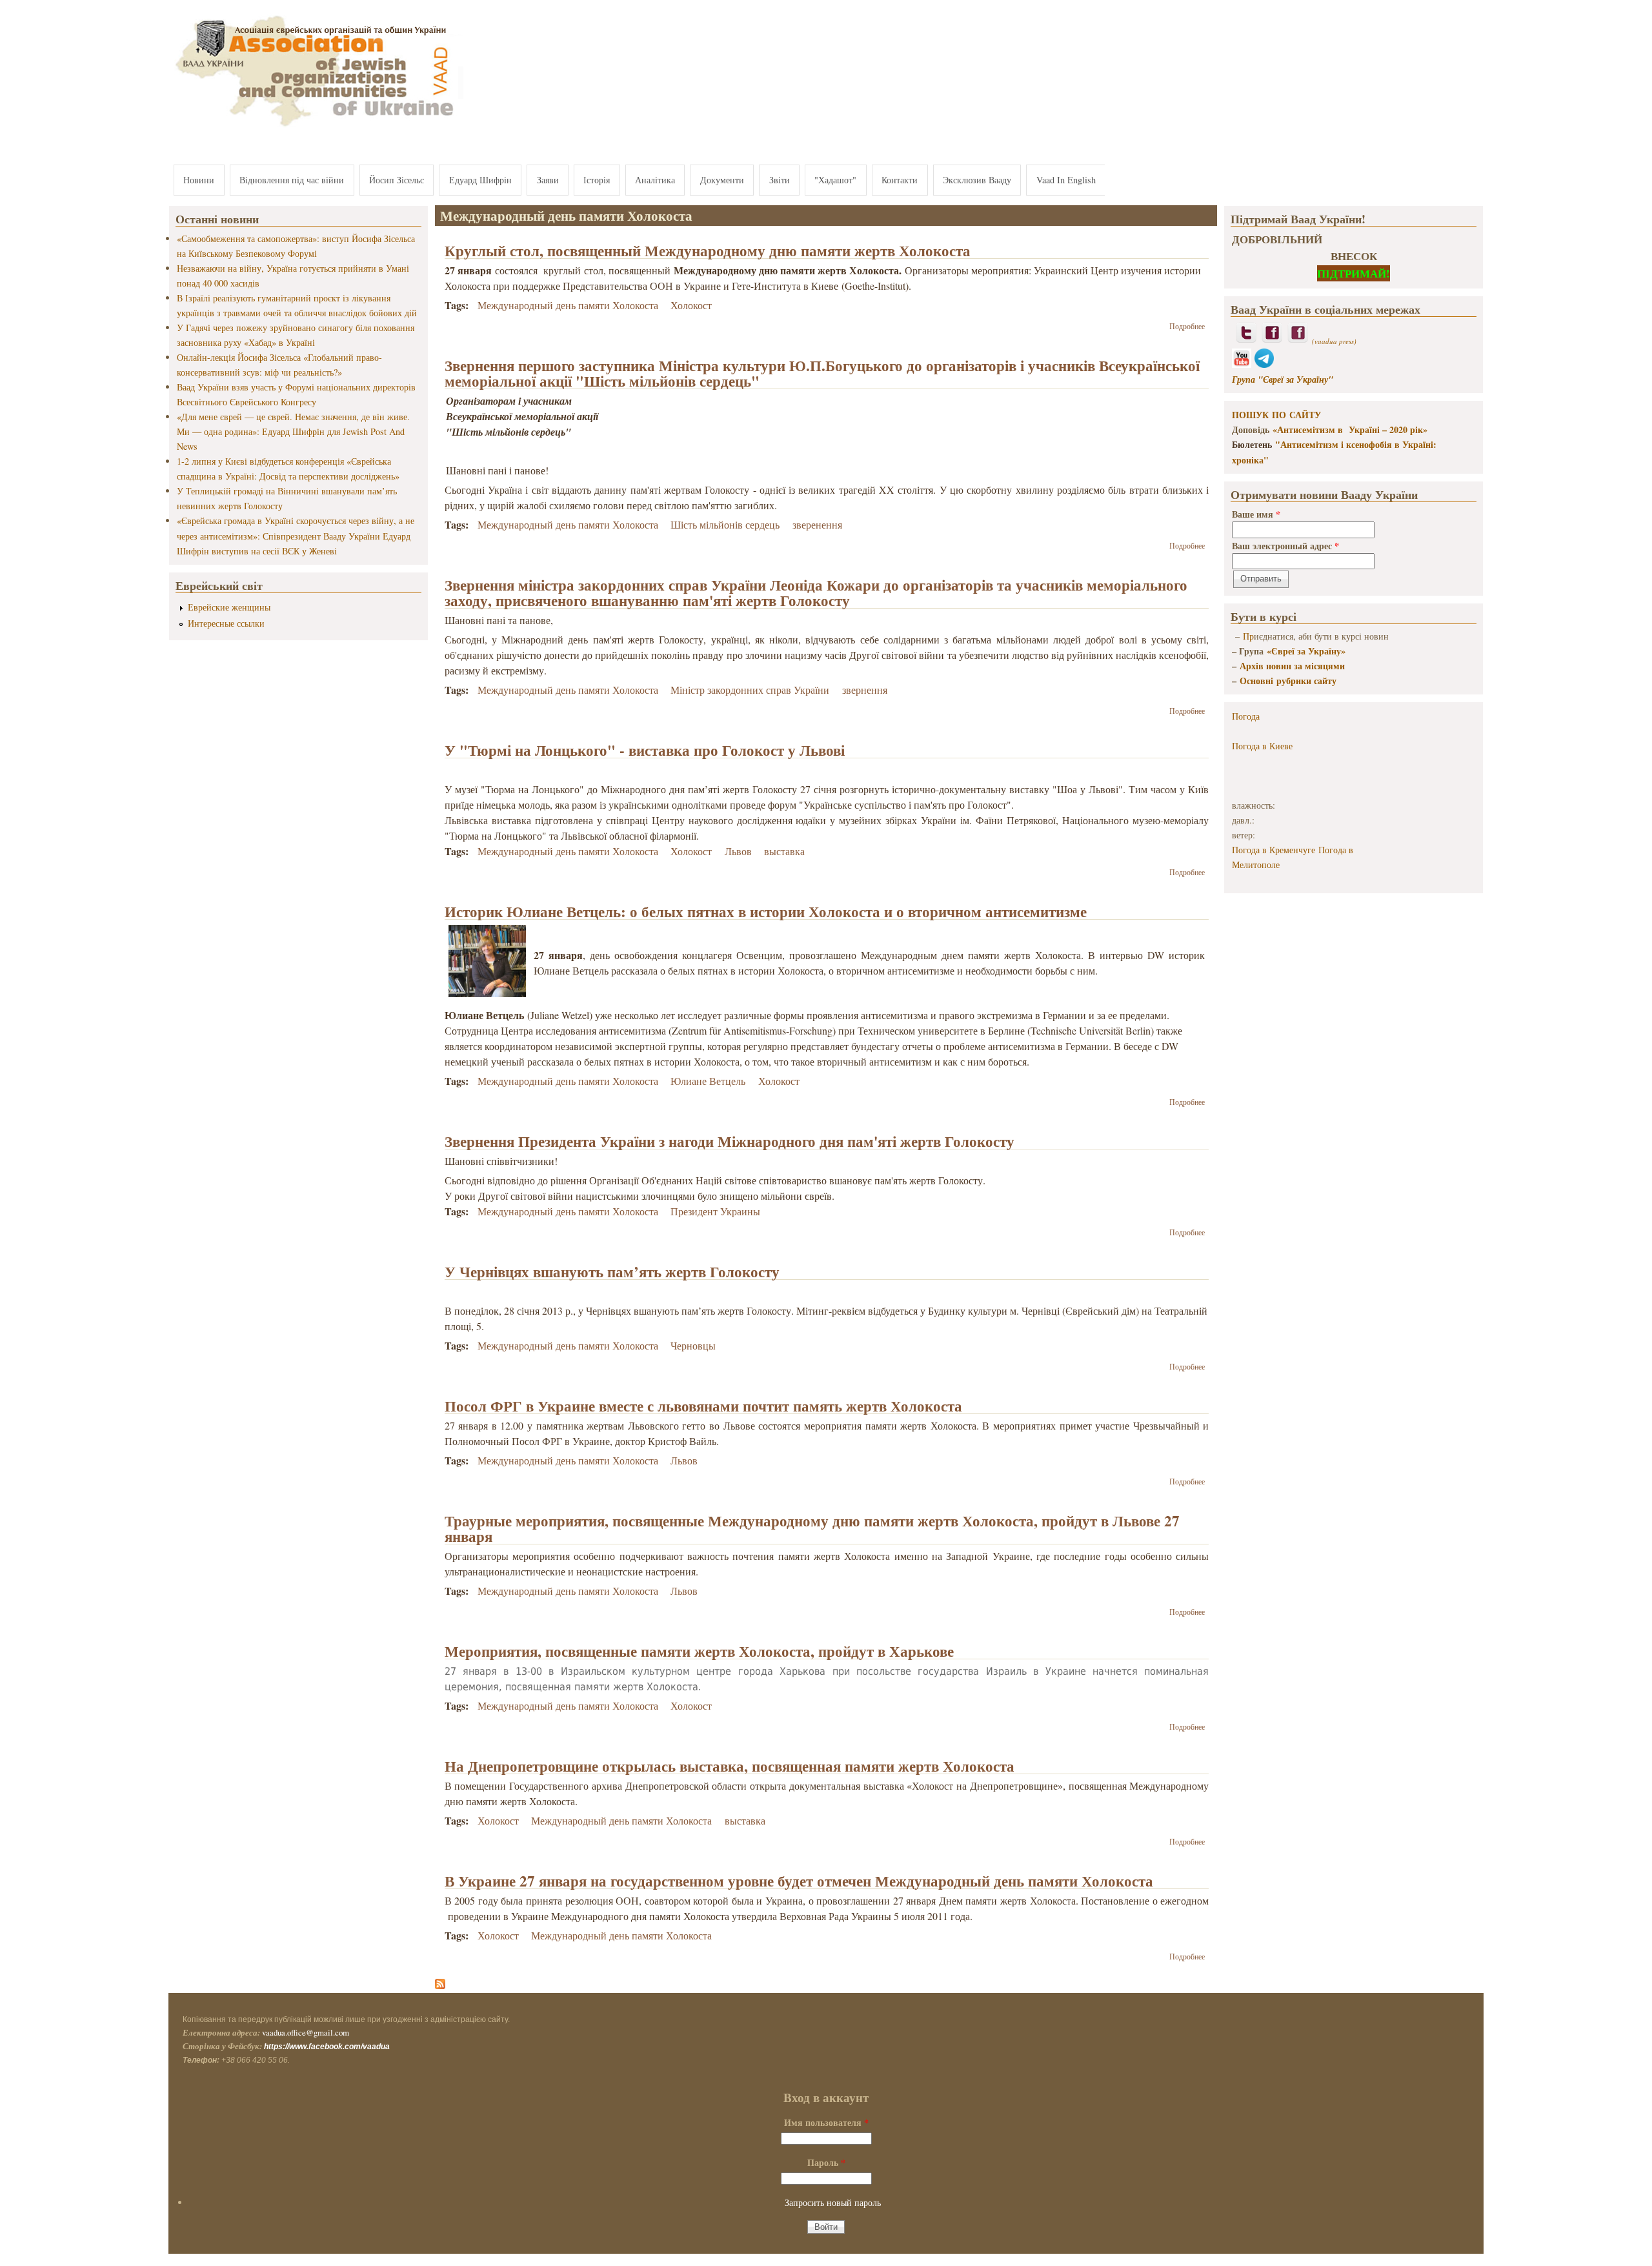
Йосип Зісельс (397, 180)
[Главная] (316, 127)
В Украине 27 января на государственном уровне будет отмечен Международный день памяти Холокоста (799, 1881)
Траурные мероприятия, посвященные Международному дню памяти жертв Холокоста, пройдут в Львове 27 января (812, 1528)
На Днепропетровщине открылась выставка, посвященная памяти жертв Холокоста (730, 1766)
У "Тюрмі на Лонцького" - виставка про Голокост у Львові (645, 750)
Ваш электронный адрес (1285, 546)
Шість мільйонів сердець (725, 524)
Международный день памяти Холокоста (568, 305)
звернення (865, 690)
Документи (722, 180)
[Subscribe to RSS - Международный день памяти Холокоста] (440, 1985)
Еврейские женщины (229, 607)
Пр (1248, 636)
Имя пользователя (826, 2122)
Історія (597, 180)
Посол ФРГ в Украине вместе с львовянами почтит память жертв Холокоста (703, 1406)
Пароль (826, 2162)
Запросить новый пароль (833, 2202)
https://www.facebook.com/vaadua (327, 2047)
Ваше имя (1256, 514)
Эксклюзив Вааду (977, 180)
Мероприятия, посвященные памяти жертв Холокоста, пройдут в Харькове (699, 1651)
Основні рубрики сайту (1288, 681)
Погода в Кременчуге (1274, 850)
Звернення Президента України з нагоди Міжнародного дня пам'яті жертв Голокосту (730, 1141)
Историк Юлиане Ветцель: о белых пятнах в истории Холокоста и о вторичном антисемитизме (766, 911)
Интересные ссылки (226, 623)
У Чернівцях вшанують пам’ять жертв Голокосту (612, 1271)
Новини (199, 180)
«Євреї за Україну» (1306, 651)
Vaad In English (1066, 180)
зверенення (817, 524)
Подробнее (1187, 326)
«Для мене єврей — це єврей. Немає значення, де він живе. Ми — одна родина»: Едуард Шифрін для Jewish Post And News (293, 431)
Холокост (691, 305)
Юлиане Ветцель (708, 1081)
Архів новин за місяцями (1292, 666)
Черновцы (693, 1345)
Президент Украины (715, 1211)
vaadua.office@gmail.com (306, 2032)
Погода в (1262, 746)
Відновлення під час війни (292, 180)
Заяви (548, 180)
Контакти (900, 180)
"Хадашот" (835, 180)
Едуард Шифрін (480, 180)
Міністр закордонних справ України (750, 690)
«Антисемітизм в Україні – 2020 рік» (1350, 430)
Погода (1246, 716)
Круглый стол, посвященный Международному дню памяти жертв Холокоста (708, 250)
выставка (784, 851)
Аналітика (655, 180)
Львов (738, 851)
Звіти (780, 180)
